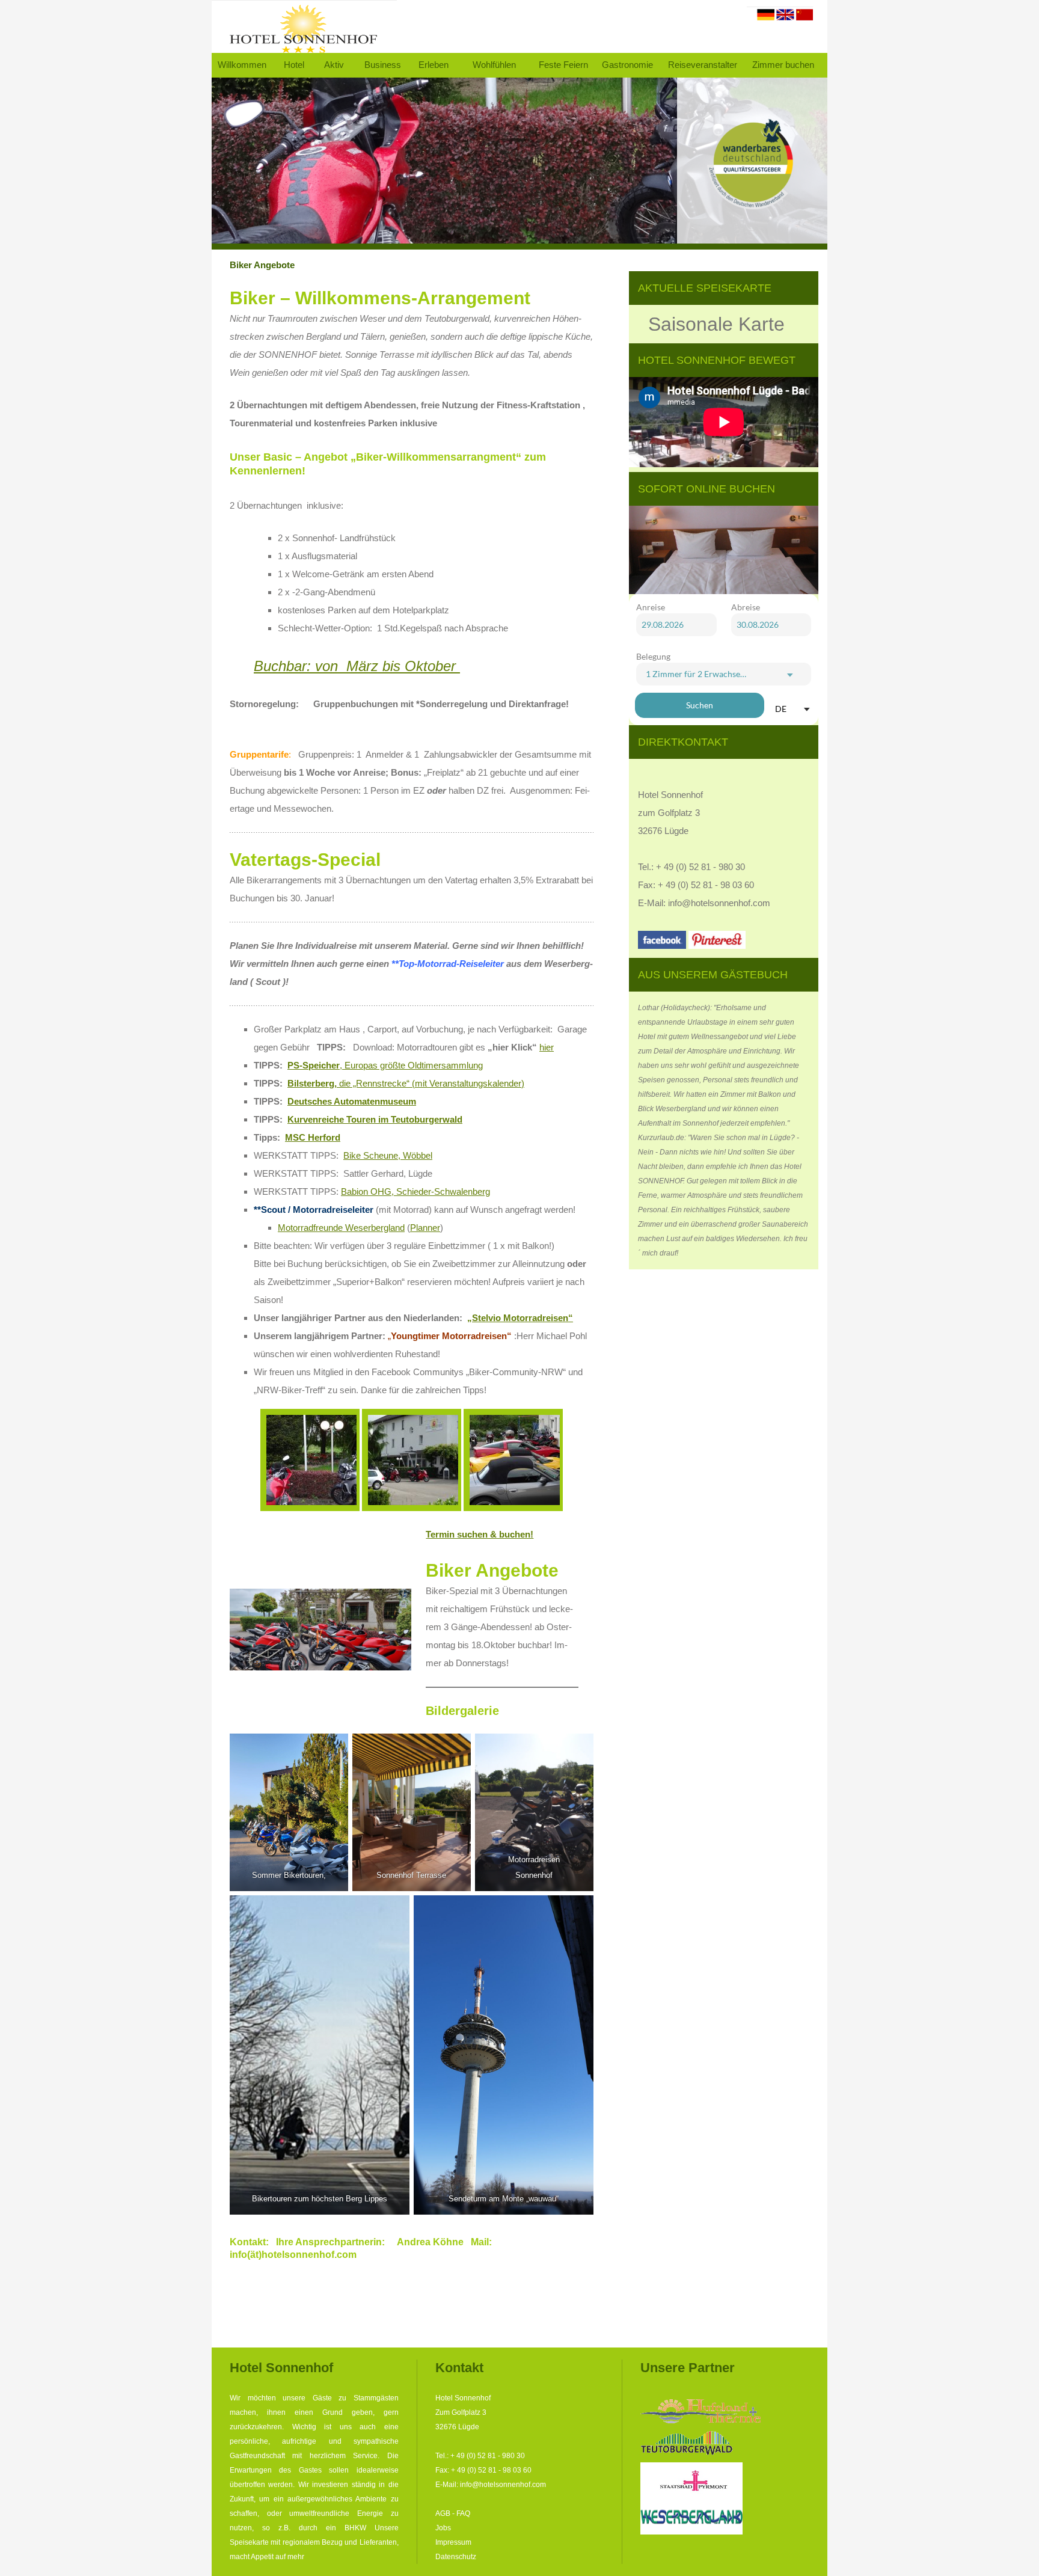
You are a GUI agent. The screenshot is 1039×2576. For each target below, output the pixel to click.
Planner (425, 1228)
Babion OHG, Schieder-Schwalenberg (415, 1191)
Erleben (434, 65)
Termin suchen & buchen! (480, 1534)
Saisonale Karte (716, 324)
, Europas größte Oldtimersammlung (385, 1065)
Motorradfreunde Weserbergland (341, 1228)
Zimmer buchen (783, 65)
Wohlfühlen (494, 65)
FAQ (463, 2513)
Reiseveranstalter (703, 65)
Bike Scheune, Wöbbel (388, 1155)
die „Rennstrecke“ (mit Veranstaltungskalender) (406, 1083)
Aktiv (334, 65)
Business (383, 65)
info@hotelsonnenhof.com (719, 903)
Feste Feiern (563, 65)
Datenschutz (456, 2557)
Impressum (453, 2542)
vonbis (327, 666)
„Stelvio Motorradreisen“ (520, 1318)
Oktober (430, 666)
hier (547, 1047)
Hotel (294, 65)
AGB (443, 2513)
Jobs (443, 2528)
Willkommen (242, 65)
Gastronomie (627, 65)
